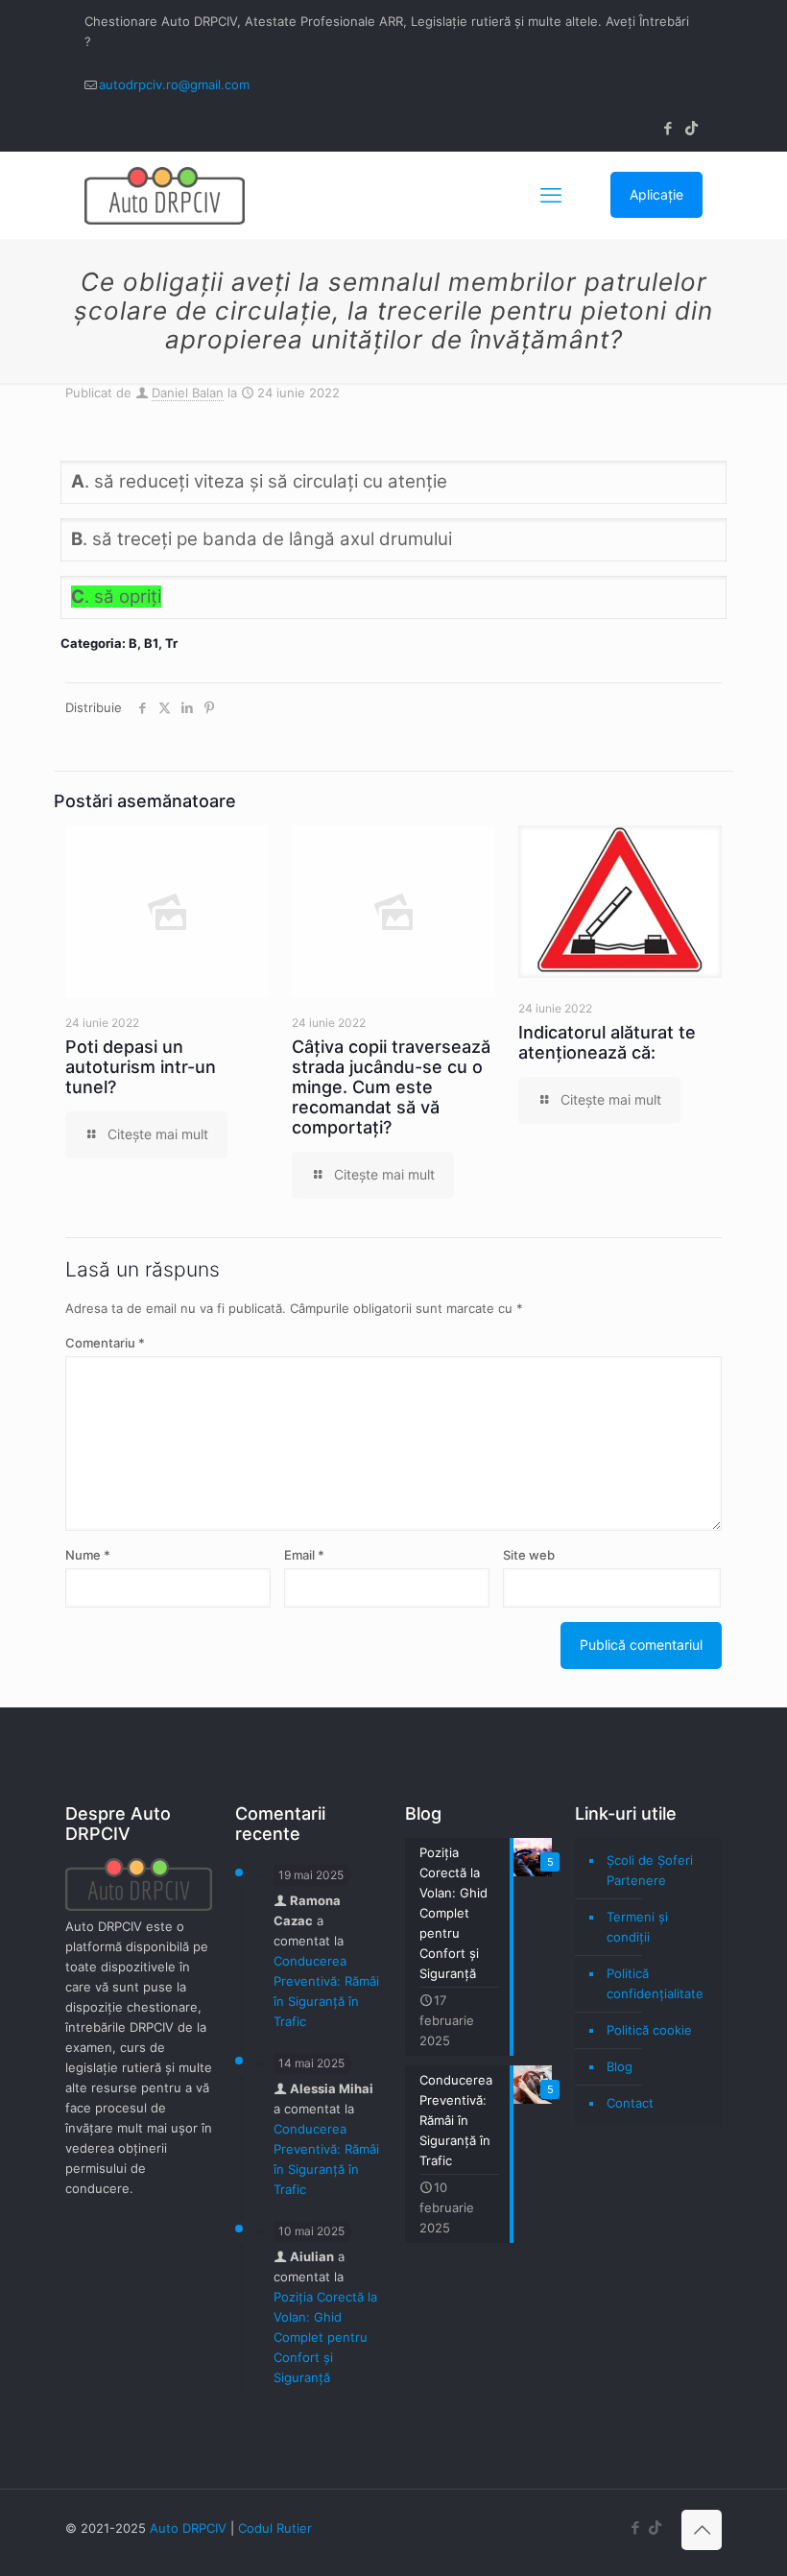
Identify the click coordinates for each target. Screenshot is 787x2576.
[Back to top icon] (702, 2530)
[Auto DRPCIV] (165, 195)
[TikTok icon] (692, 128)
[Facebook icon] (668, 128)
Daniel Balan (188, 393)
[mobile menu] (551, 195)
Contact (630, 2103)
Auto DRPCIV (188, 2528)
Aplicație (656, 194)
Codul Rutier (275, 2528)
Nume (88, 1555)
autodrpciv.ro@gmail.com (174, 84)
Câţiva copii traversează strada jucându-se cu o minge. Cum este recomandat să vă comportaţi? (391, 1087)
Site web (529, 1555)
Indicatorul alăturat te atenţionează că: (607, 1042)
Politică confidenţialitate (655, 1983)
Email (304, 1555)
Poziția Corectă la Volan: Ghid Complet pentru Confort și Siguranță (325, 2337)
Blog (620, 2066)
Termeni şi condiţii (637, 1927)
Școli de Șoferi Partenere (650, 1870)
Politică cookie (649, 2030)
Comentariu (105, 1343)
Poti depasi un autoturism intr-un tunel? (141, 1067)
